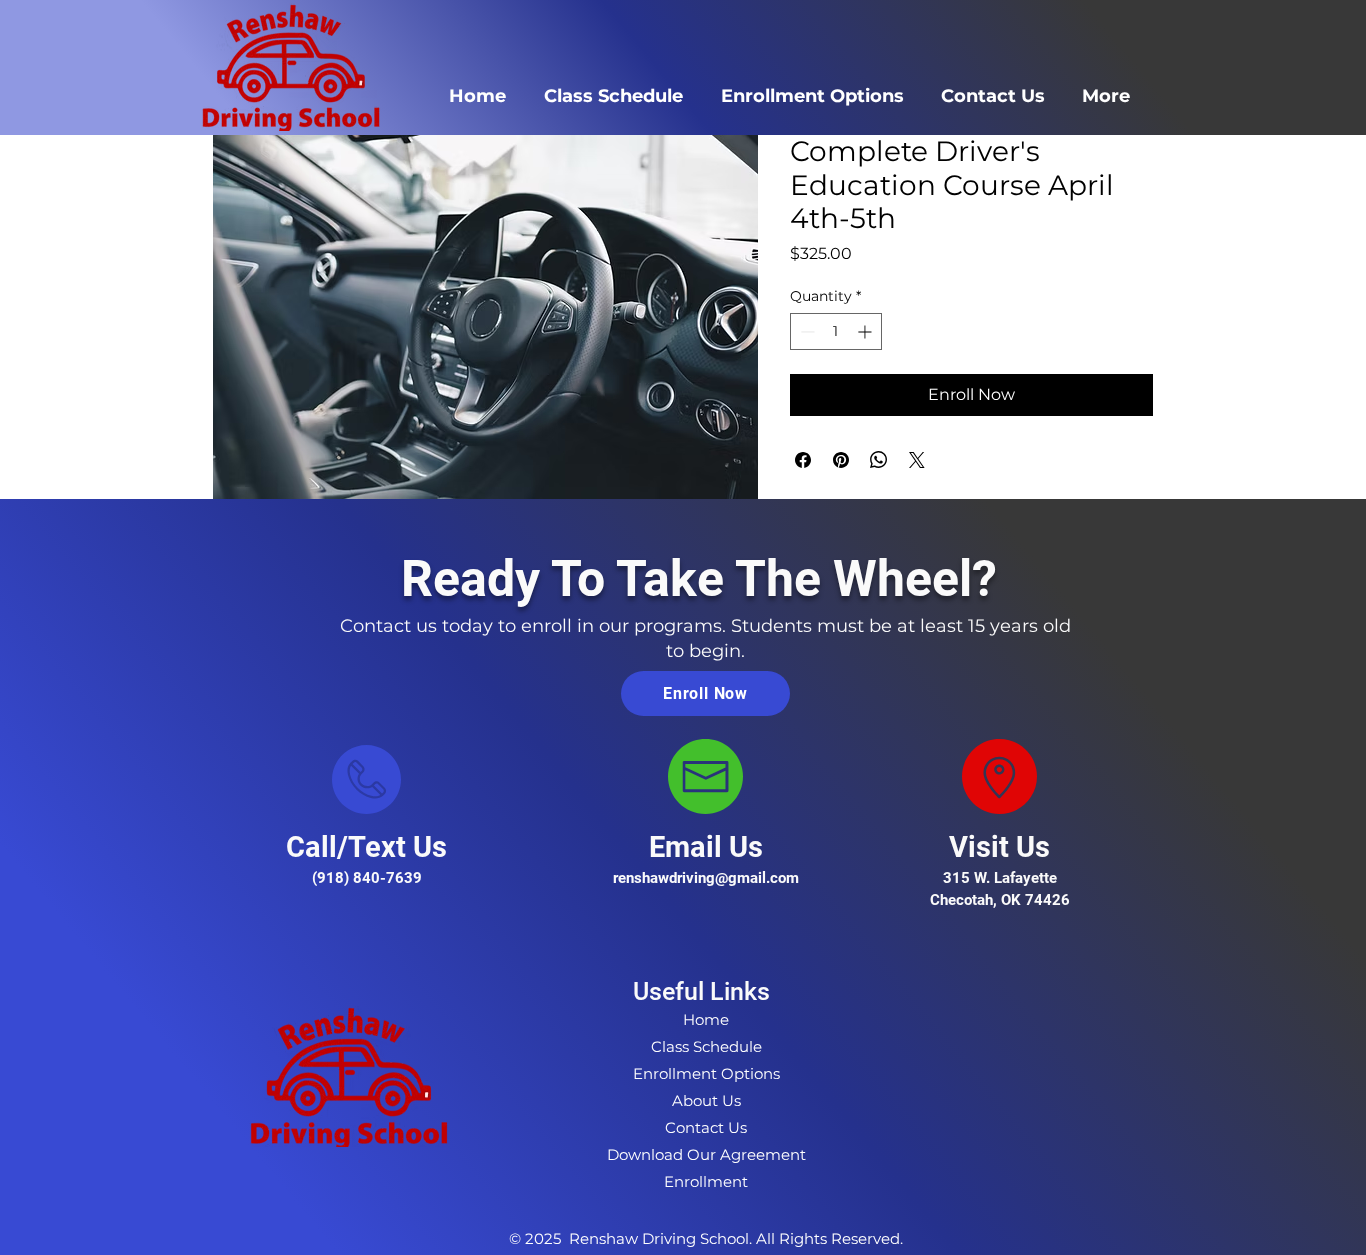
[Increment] (866, 331)
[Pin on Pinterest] (841, 460)
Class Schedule (706, 1046)
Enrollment (706, 1181)
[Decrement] (805, 331)
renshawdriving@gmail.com (706, 878)
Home (706, 1019)
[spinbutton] (836, 331)
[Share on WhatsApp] (879, 460)
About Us (706, 1100)
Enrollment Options (706, 1073)
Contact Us (706, 1127)
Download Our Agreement (706, 1154)
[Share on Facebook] (803, 460)
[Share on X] (917, 460)
